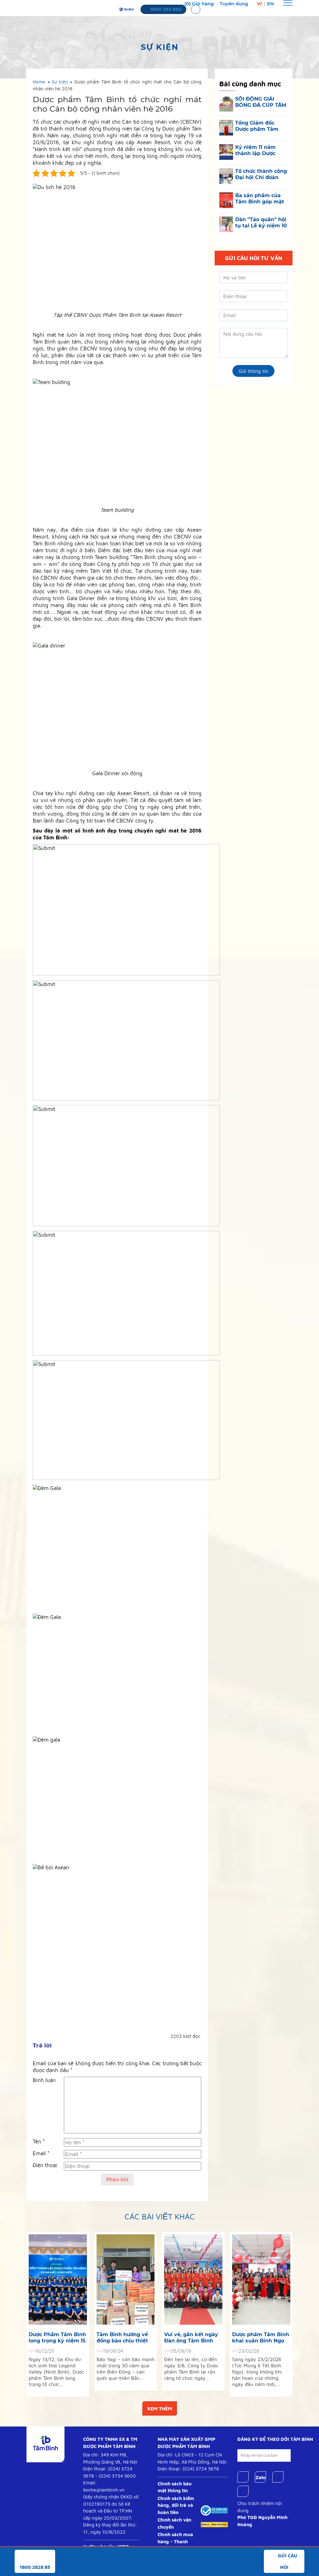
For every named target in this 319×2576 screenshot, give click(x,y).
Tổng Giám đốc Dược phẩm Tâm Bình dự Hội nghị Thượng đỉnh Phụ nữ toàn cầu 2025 (258, 126)
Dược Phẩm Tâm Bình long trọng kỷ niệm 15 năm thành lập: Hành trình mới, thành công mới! (57, 2338)
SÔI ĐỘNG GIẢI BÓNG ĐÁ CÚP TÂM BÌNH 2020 (261, 102)
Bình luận (44, 2080)
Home (39, 82)
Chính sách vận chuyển (174, 2523)
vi (259, 4)
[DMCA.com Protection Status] (214, 2524)
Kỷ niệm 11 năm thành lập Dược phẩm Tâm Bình (256, 150)
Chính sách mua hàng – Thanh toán (175, 2541)
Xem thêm (160, 2408)
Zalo (260, 2477)
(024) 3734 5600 (117, 2476)
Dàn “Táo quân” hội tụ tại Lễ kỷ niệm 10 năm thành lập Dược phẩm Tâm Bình (261, 223)
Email (41, 2153)
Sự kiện (60, 82)
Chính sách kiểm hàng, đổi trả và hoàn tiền (176, 2505)
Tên (39, 2142)
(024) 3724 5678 (201, 2469)
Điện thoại (45, 2165)
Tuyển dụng (234, 4)
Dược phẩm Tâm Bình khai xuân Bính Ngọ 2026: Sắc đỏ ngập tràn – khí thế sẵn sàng (261, 2338)
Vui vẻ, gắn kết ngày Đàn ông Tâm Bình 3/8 (191, 2338)
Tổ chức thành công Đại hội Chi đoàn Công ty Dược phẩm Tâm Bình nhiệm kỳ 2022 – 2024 (261, 174)
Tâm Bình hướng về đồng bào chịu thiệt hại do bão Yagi (122, 2338)
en (270, 4)
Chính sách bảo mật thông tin (175, 2487)
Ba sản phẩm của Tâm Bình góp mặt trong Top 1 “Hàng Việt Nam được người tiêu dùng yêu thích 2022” (260, 199)
